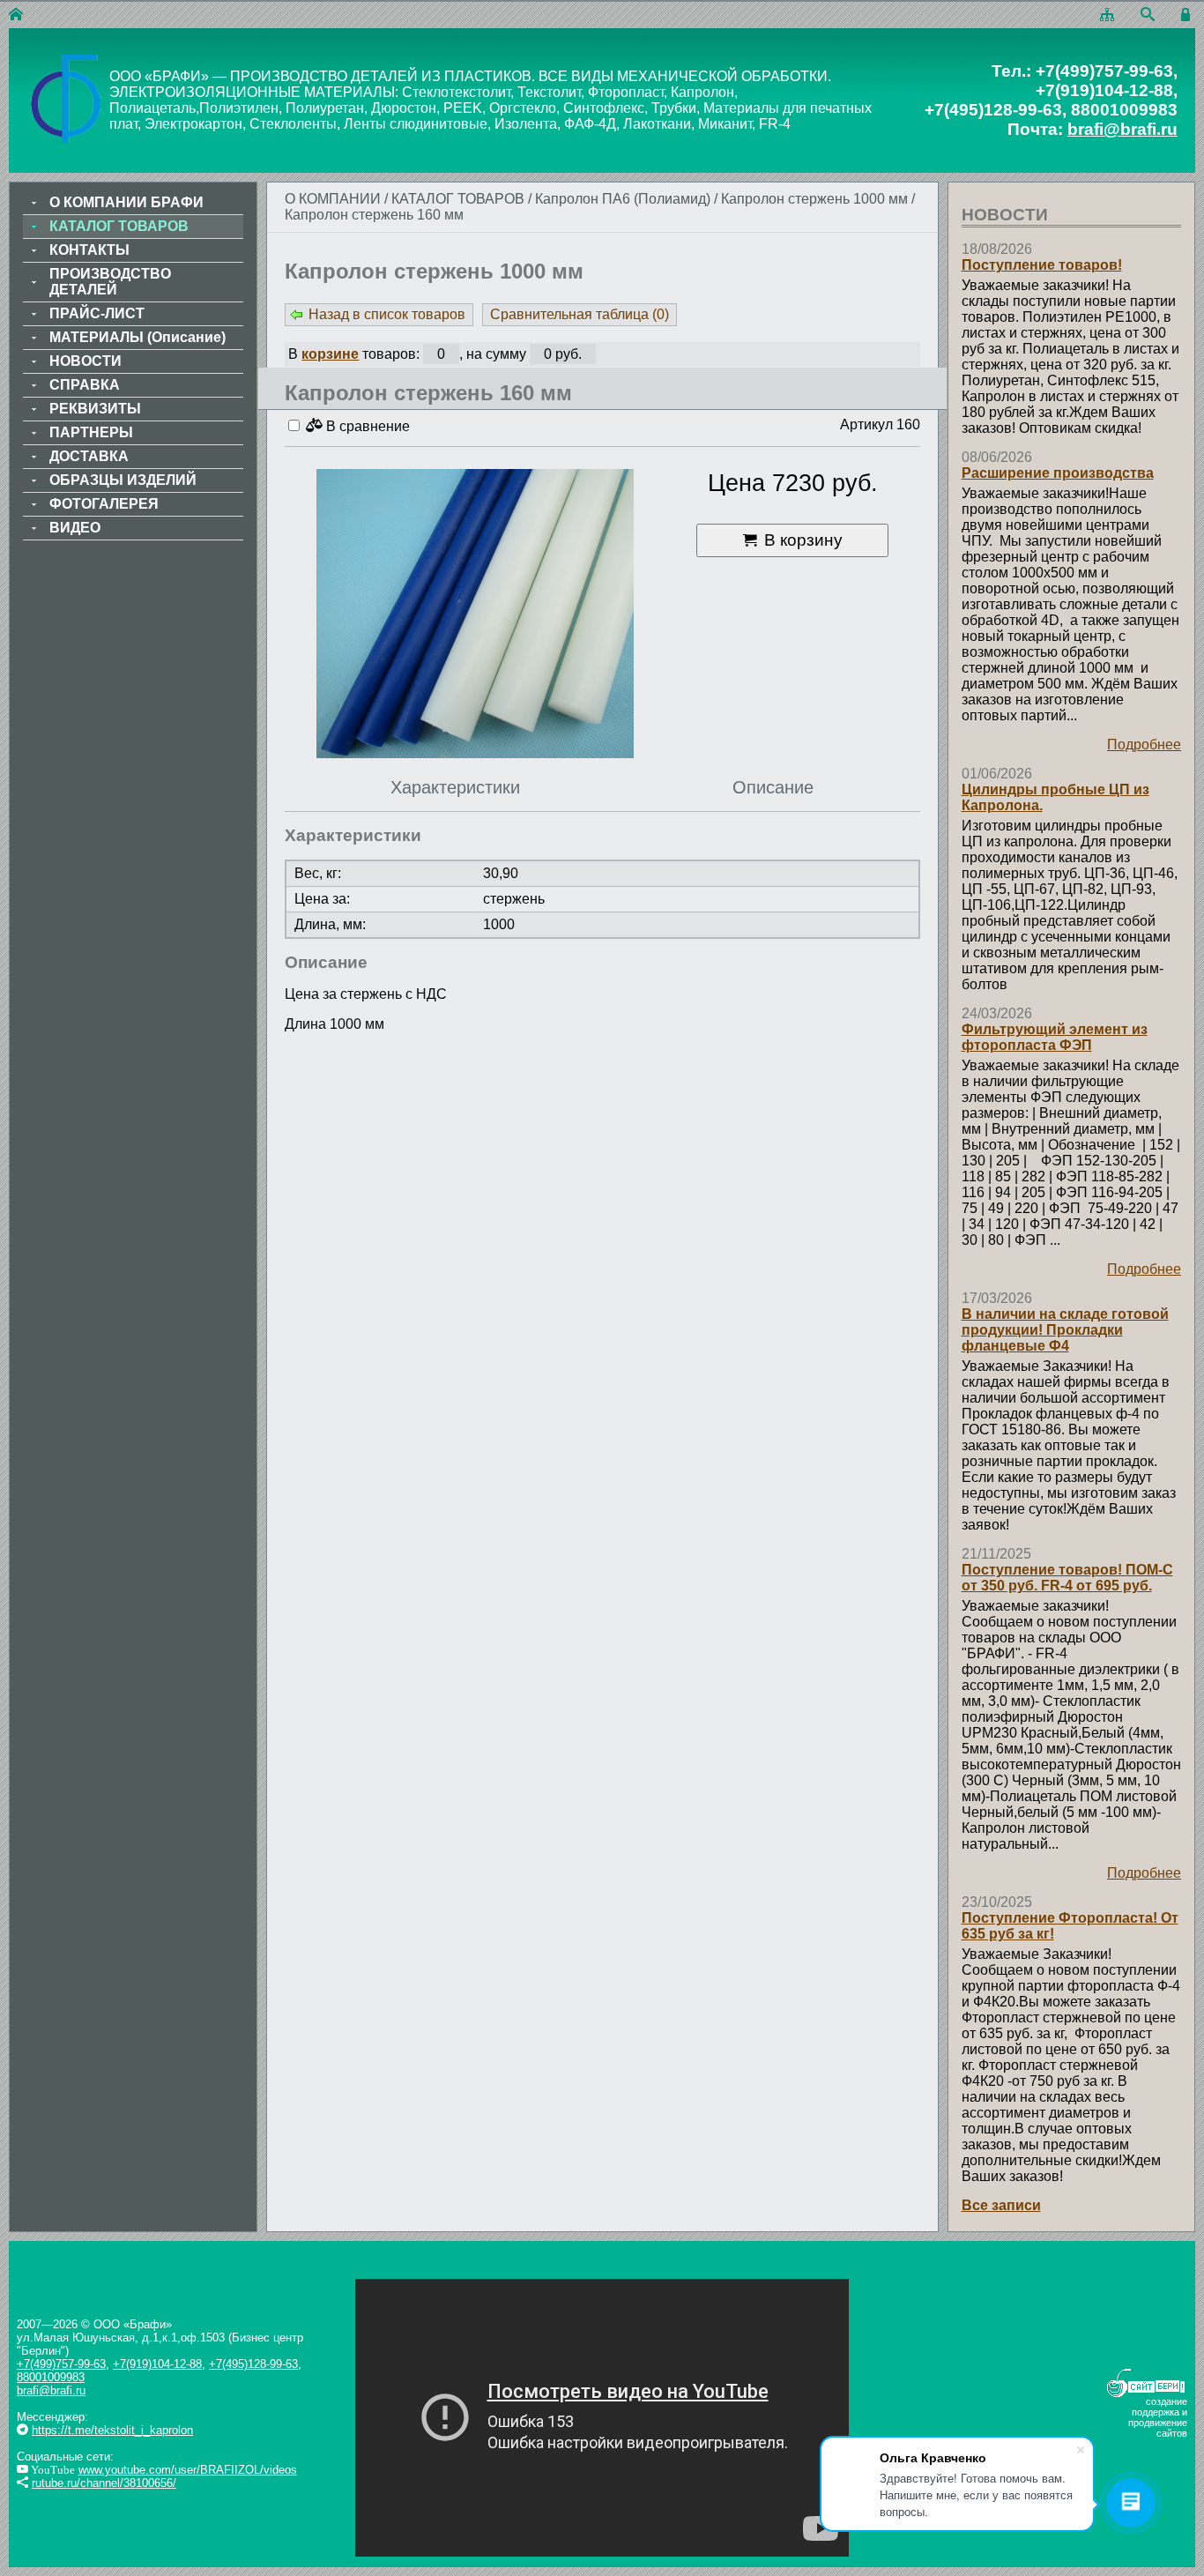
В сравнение (366, 426)
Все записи (1001, 2205)
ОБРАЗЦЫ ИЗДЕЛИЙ (123, 480)
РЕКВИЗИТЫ (95, 409)
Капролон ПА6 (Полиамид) (623, 199)
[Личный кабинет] (1188, 15)
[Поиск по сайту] (1148, 15)
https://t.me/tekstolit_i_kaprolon (112, 2430)
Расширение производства (1058, 473)
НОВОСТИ (85, 361)
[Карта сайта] (1107, 15)
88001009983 (51, 2377)
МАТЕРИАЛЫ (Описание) (137, 337)
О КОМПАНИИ (333, 199)
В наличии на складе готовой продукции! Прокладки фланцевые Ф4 (1065, 1330)
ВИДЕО (75, 528)
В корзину (803, 540)
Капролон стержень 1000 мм (814, 199)
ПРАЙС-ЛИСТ (97, 313)
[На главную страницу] (16, 15)
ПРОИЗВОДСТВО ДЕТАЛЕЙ (110, 282)
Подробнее (1144, 745)
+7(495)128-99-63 (253, 2364)
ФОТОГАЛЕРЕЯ (104, 504)
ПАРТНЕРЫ (91, 432)
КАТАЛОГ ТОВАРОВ (460, 199)
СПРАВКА (85, 385)
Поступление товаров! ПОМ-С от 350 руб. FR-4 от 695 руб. (1067, 1578)
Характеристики (455, 787)
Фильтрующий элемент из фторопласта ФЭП (1055, 1037)
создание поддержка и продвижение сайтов (1158, 2417)
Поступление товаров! (1042, 265)
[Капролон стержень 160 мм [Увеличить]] (475, 615)
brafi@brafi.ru (1122, 129)
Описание (773, 787)
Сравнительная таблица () (580, 314)
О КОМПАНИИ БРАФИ (126, 202)
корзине (330, 354)
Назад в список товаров (387, 314)
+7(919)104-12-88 (157, 2364)
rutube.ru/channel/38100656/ (104, 2483)
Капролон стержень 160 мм (374, 215)
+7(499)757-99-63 (61, 2364)
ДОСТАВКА (89, 456)
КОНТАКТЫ (89, 250)
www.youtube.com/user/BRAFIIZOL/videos (188, 2470)
